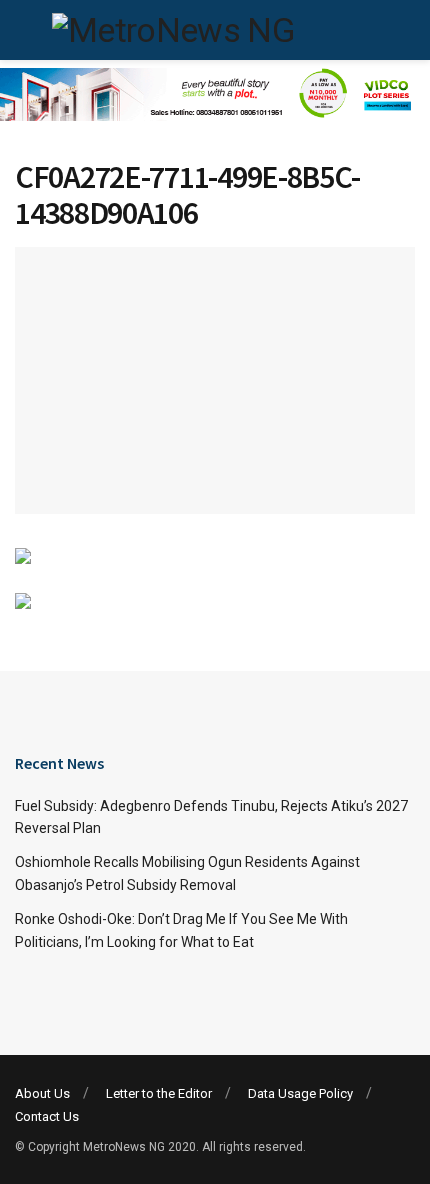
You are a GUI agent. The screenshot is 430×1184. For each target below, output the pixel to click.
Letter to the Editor (159, 1093)
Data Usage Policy (300, 1093)
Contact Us (47, 1116)
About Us (42, 1093)
